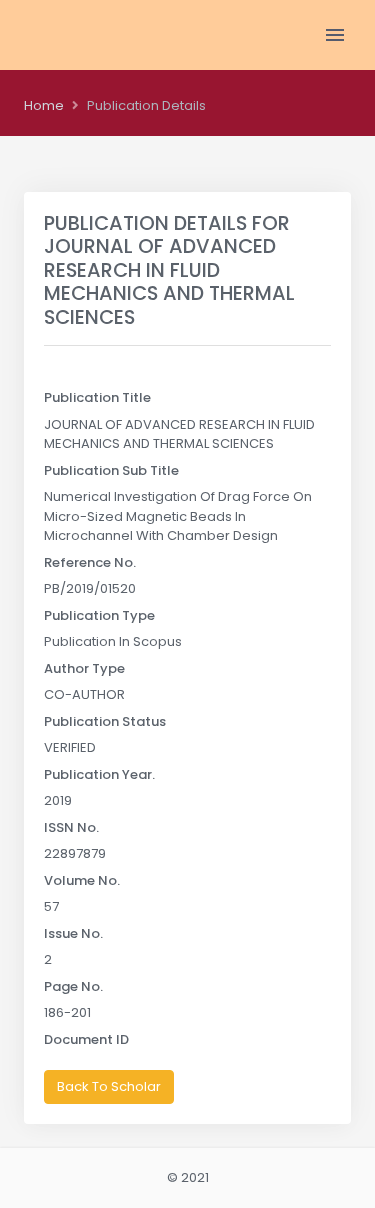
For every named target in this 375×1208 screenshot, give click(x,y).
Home (44, 105)
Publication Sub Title (111, 470)
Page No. (73, 986)
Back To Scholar (109, 1086)
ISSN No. (71, 827)
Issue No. (73, 933)
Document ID (86, 1039)
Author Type (84, 668)
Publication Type (99, 615)
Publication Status (105, 721)
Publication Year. (99, 774)
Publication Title (97, 397)
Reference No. (90, 562)
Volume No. (82, 880)
